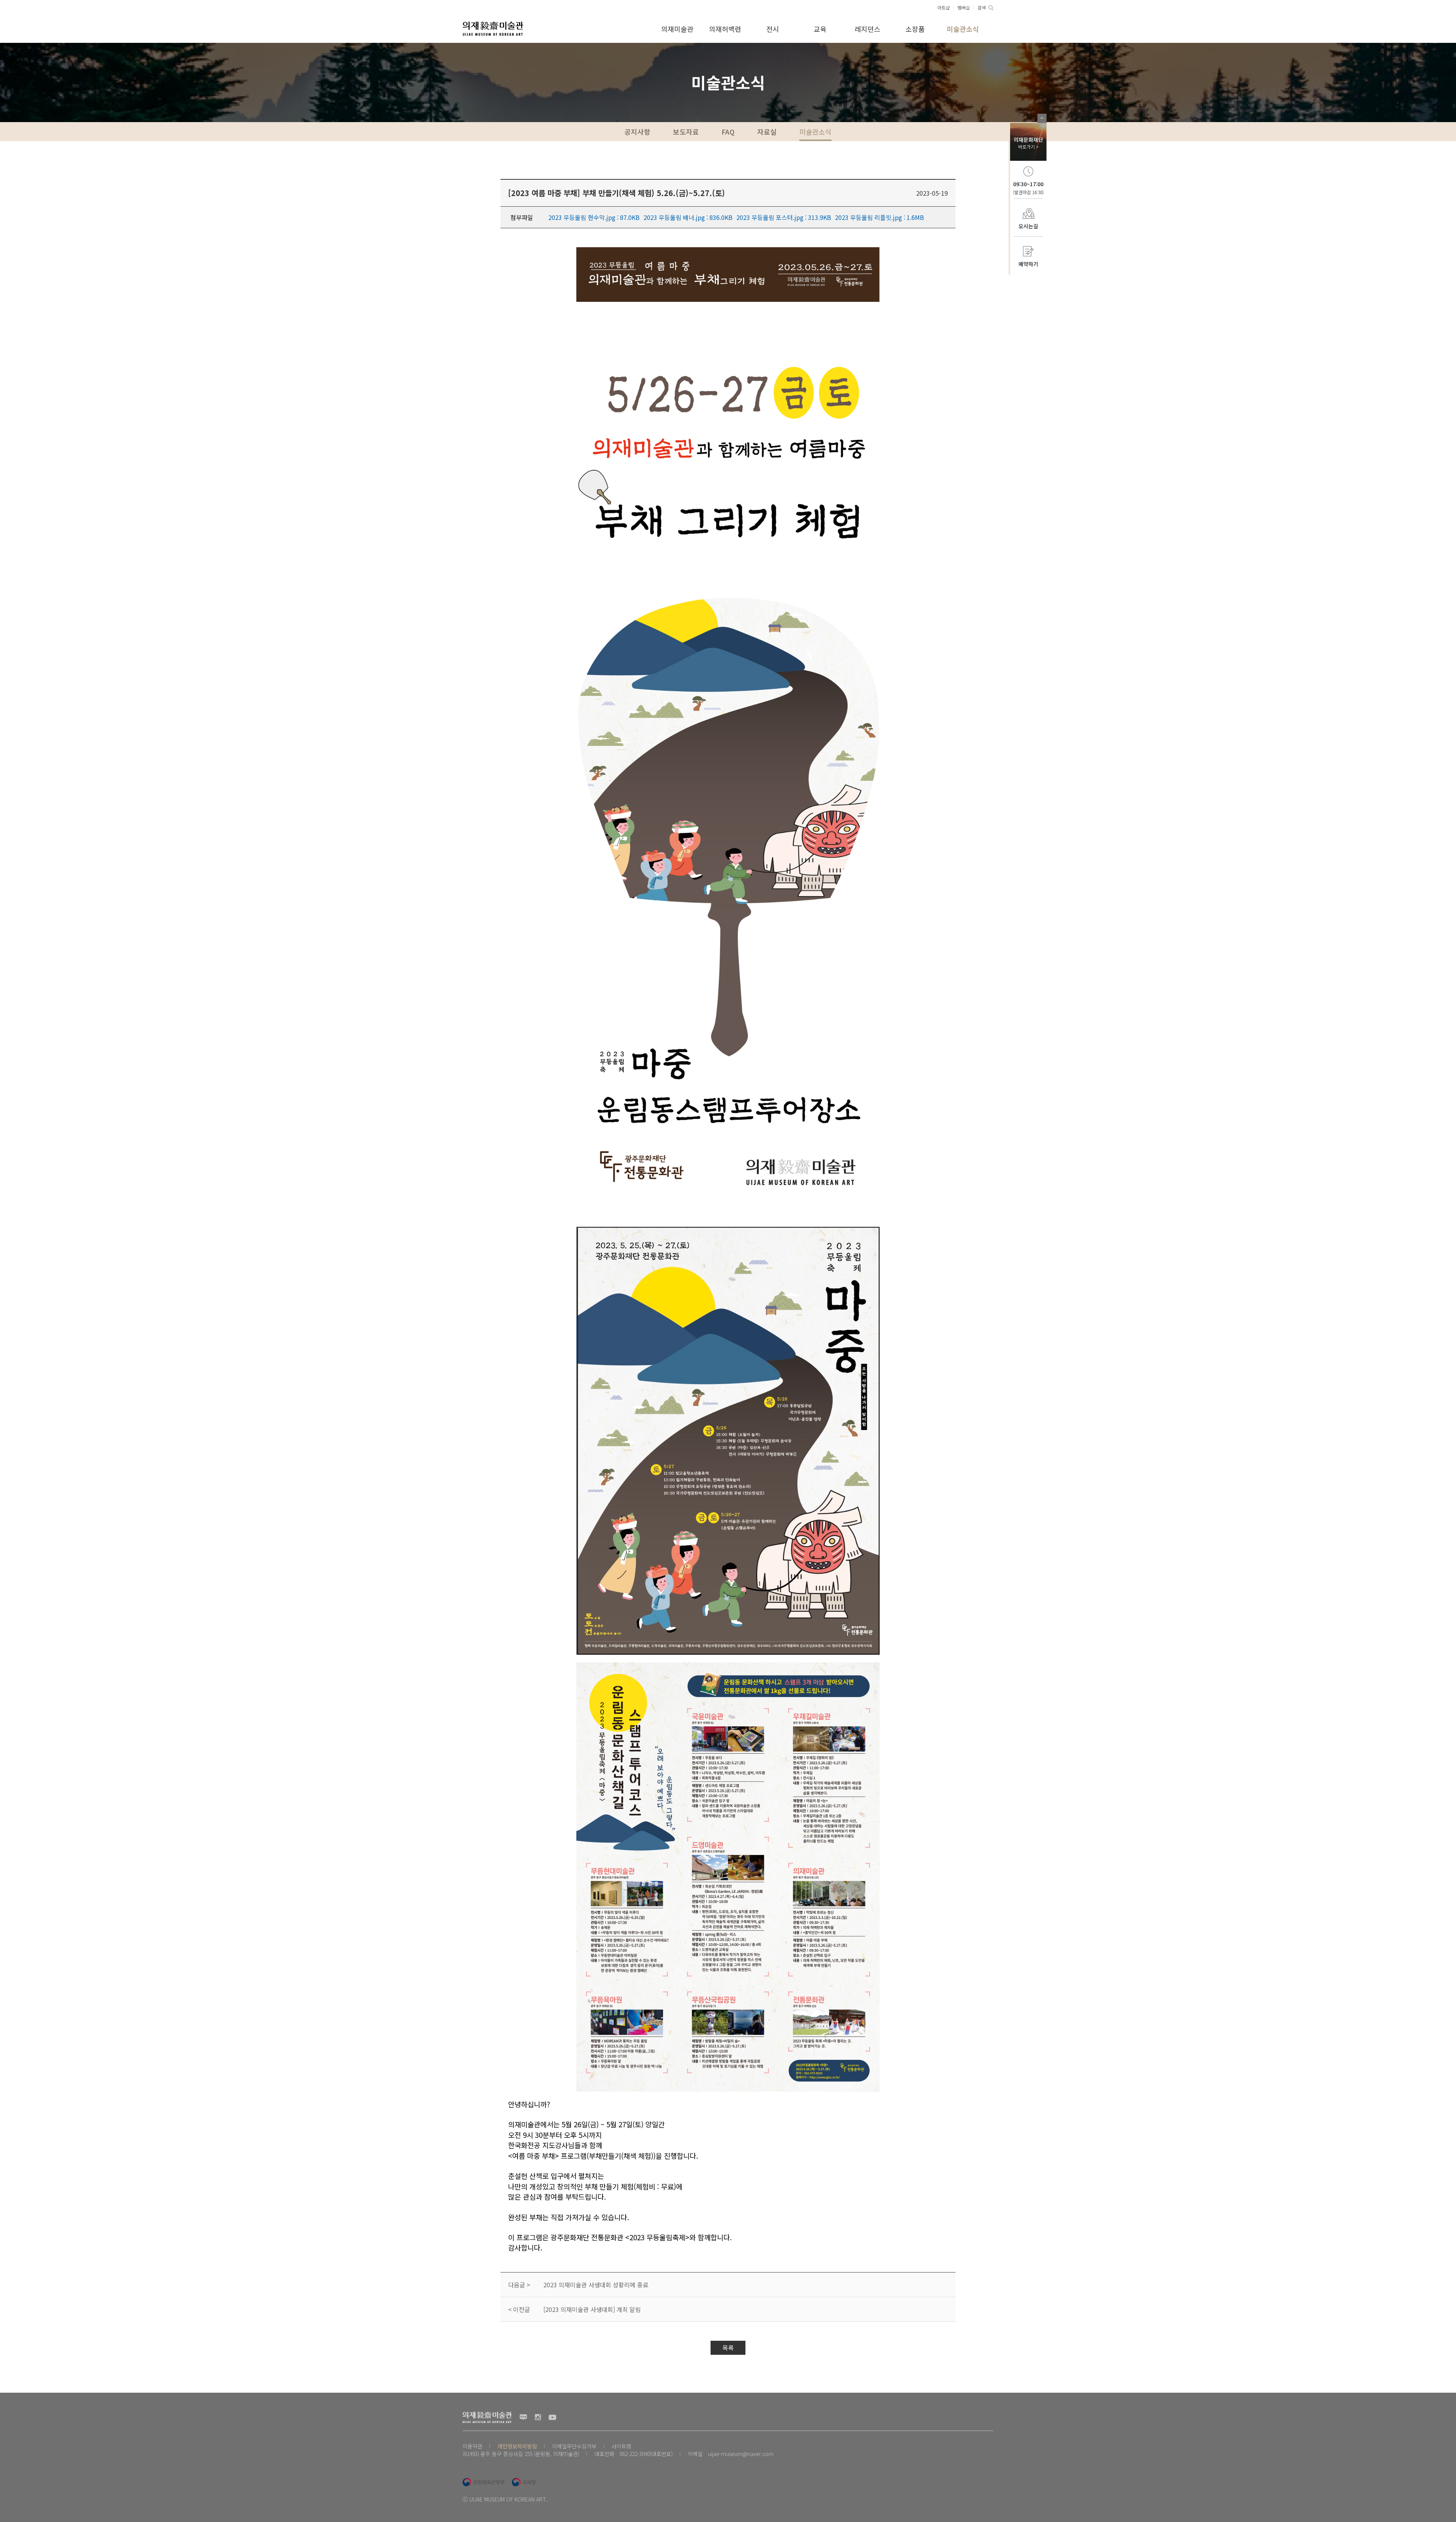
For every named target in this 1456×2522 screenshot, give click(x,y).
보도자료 (686, 132)
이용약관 (472, 2446)
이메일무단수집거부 (574, 2446)
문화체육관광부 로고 (483, 2482)
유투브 (552, 2417)
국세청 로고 (524, 2482)
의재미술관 (677, 29)
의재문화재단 (1028, 143)
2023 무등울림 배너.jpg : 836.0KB (688, 217)
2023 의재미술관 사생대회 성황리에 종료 (596, 2285)
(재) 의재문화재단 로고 (493, 28)
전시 (773, 29)
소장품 (915, 29)
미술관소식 (963, 29)
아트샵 (944, 7)
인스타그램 (538, 2417)
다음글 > (519, 2285)
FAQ (728, 132)
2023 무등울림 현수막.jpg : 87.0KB (594, 217)
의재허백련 (725, 29)
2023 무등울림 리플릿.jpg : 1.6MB (879, 217)
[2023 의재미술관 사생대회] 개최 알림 (592, 2309)
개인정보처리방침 (517, 2446)
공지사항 (637, 132)
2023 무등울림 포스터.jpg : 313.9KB (784, 217)
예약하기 (1028, 264)
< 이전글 (519, 2309)
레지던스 (868, 29)
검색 (982, 7)
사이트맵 (621, 2446)
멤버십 (964, 7)
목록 (728, 2348)
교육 (820, 29)
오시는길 (1028, 226)
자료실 (767, 132)
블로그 (523, 2417)
